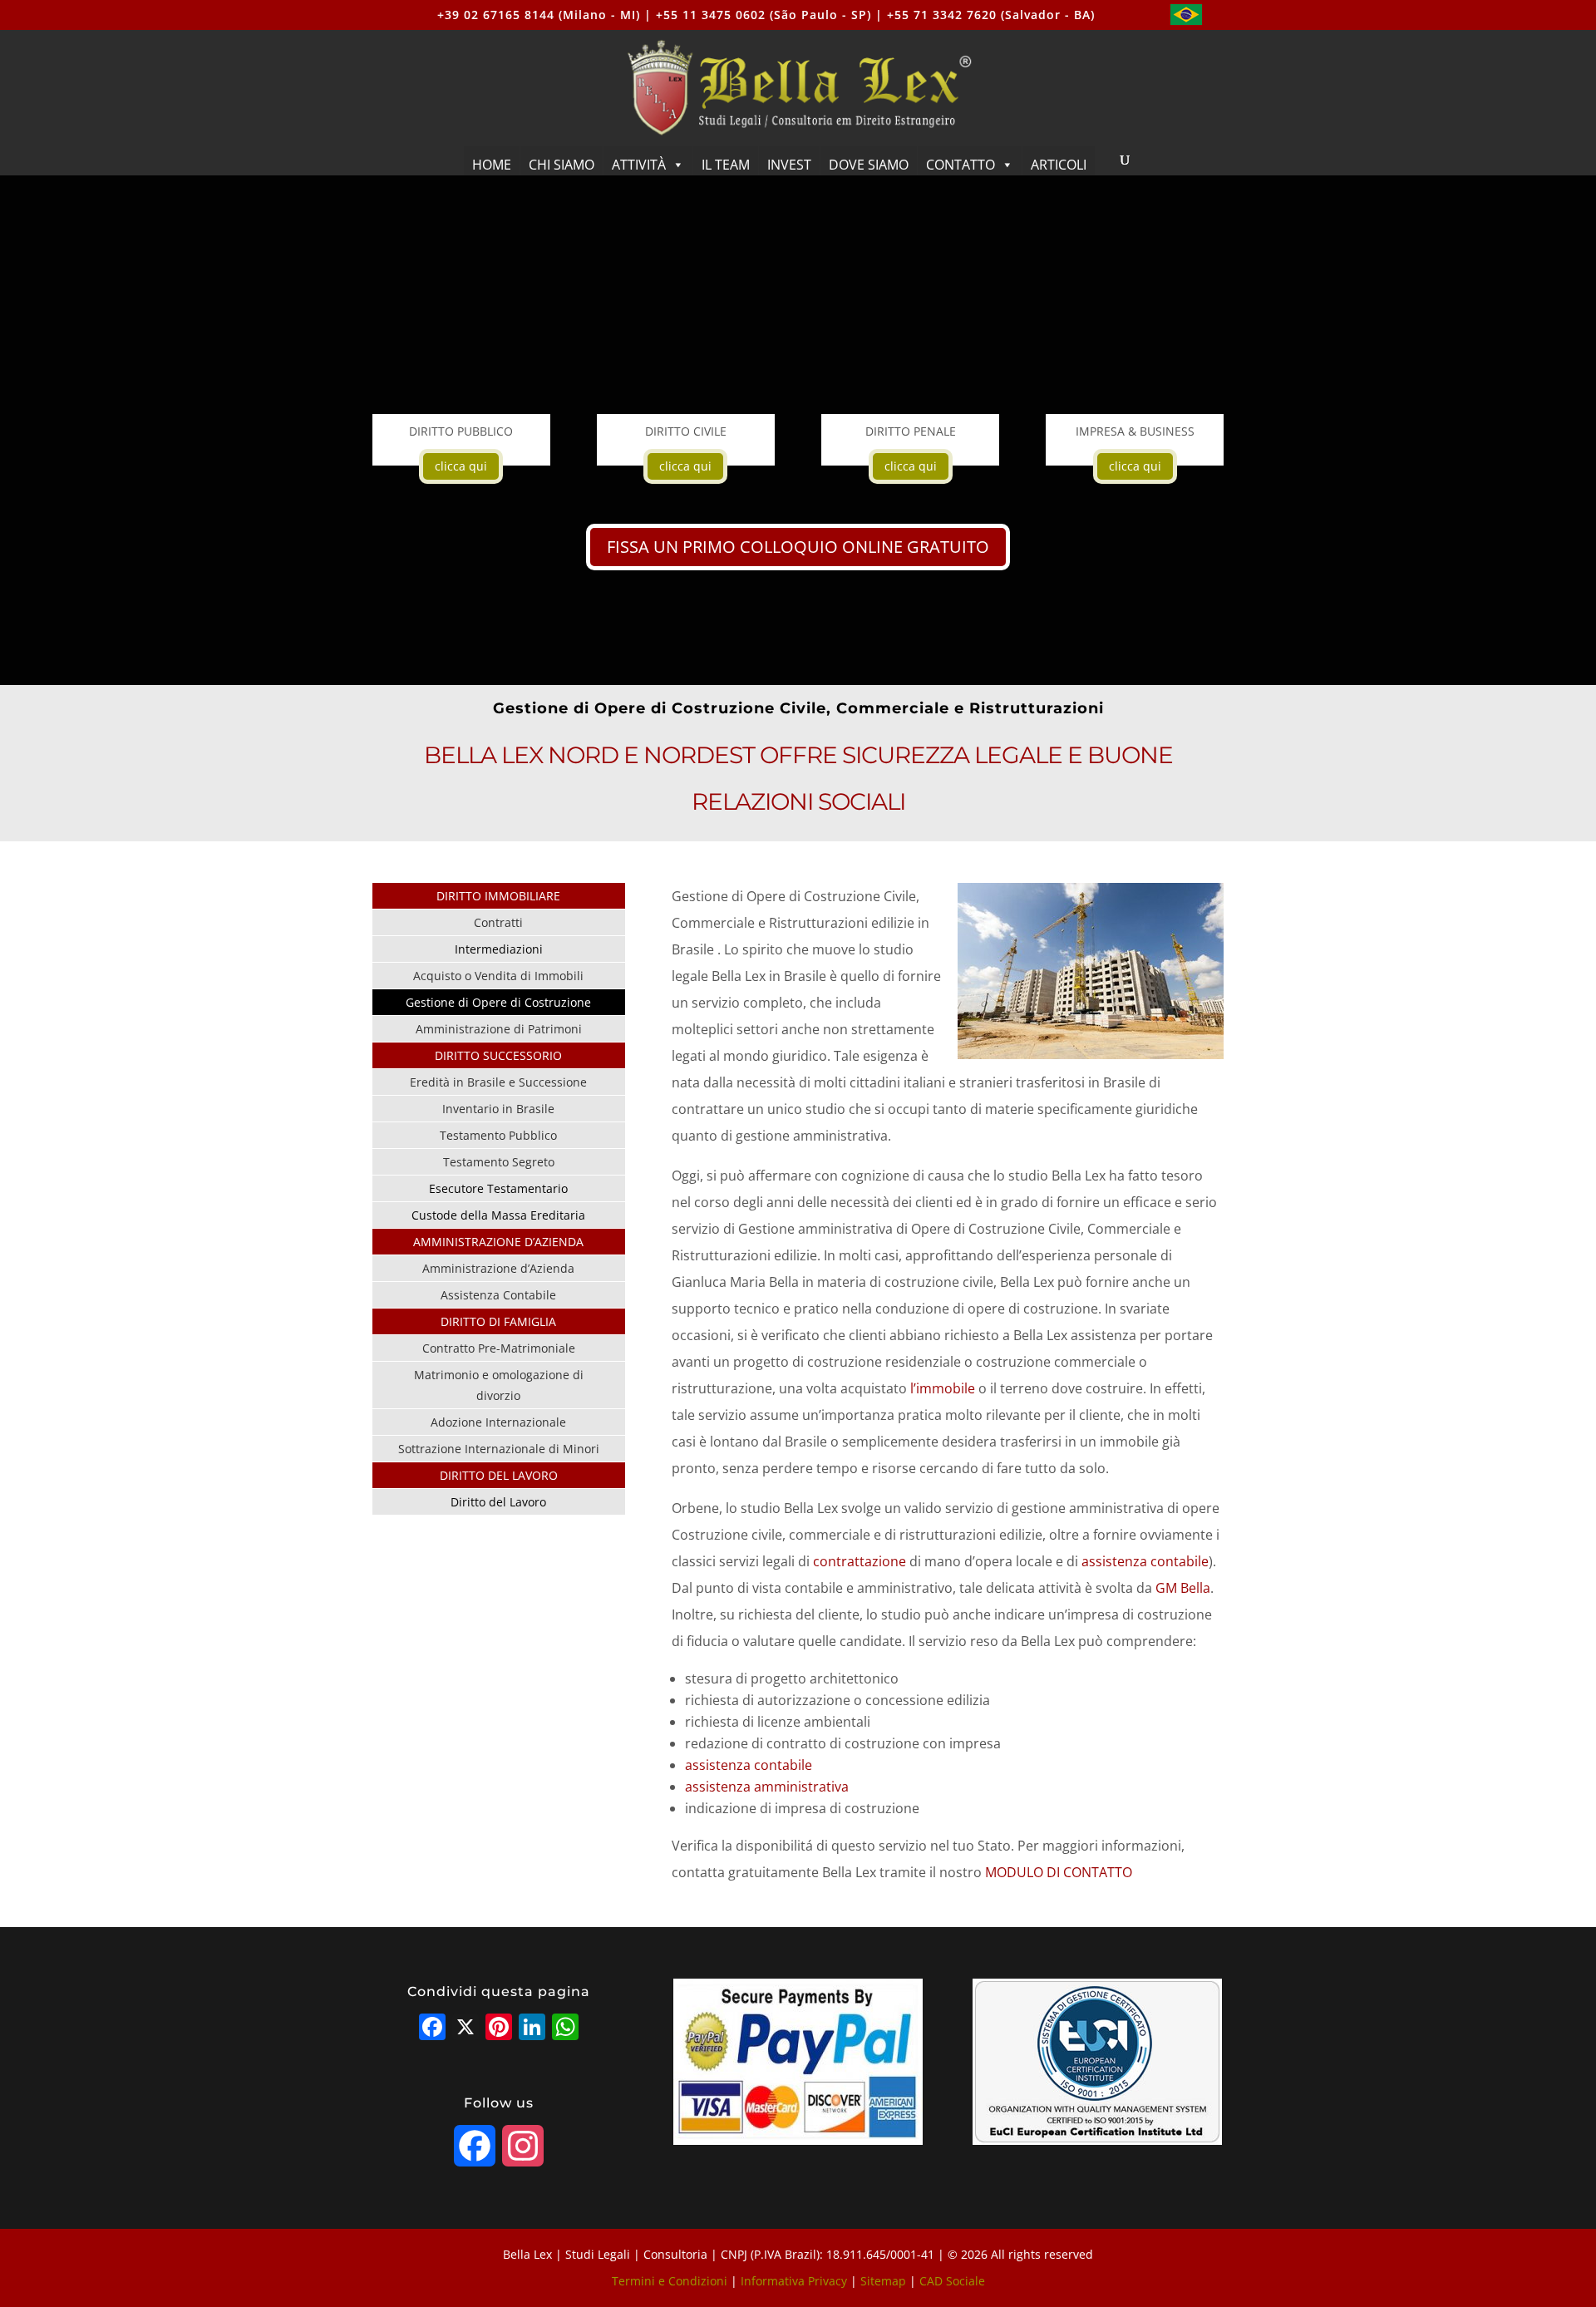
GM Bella (1183, 1588)
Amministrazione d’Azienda (498, 1268)
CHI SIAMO (562, 165)
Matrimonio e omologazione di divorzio (499, 1385)
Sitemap (883, 2281)
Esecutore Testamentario (498, 1188)
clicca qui (461, 466)
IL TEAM (726, 165)
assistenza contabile (1145, 1561)
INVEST (789, 165)
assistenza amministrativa (767, 1787)
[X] (465, 2028)
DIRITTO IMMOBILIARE (498, 896)
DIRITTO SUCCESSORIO (498, 1055)
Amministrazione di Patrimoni (499, 1029)
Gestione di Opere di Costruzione (498, 1002)
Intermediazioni (499, 949)
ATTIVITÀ (639, 165)
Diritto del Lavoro (498, 1502)
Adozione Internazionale (498, 1422)
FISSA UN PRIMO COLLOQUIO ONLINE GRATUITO (798, 547)
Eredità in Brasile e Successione (498, 1082)
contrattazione (860, 1561)
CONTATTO (961, 165)
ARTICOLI (1059, 165)
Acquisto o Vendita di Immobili (498, 976)
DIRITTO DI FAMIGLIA (498, 1321)
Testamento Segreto (499, 1162)
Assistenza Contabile (498, 1295)
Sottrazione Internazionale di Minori (499, 1449)
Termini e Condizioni (670, 2281)
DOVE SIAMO (869, 165)
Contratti (498, 922)
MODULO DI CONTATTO (1059, 1872)
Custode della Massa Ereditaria (498, 1215)
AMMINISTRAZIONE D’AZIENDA (498, 1242)
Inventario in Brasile (498, 1109)
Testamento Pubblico (498, 1135)
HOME (492, 165)
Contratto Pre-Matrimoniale (499, 1348)
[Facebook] (432, 2028)
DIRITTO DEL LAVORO (499, 1475)
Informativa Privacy (794, 2281)
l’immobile (943, 1388)
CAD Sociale (952, 2281)
